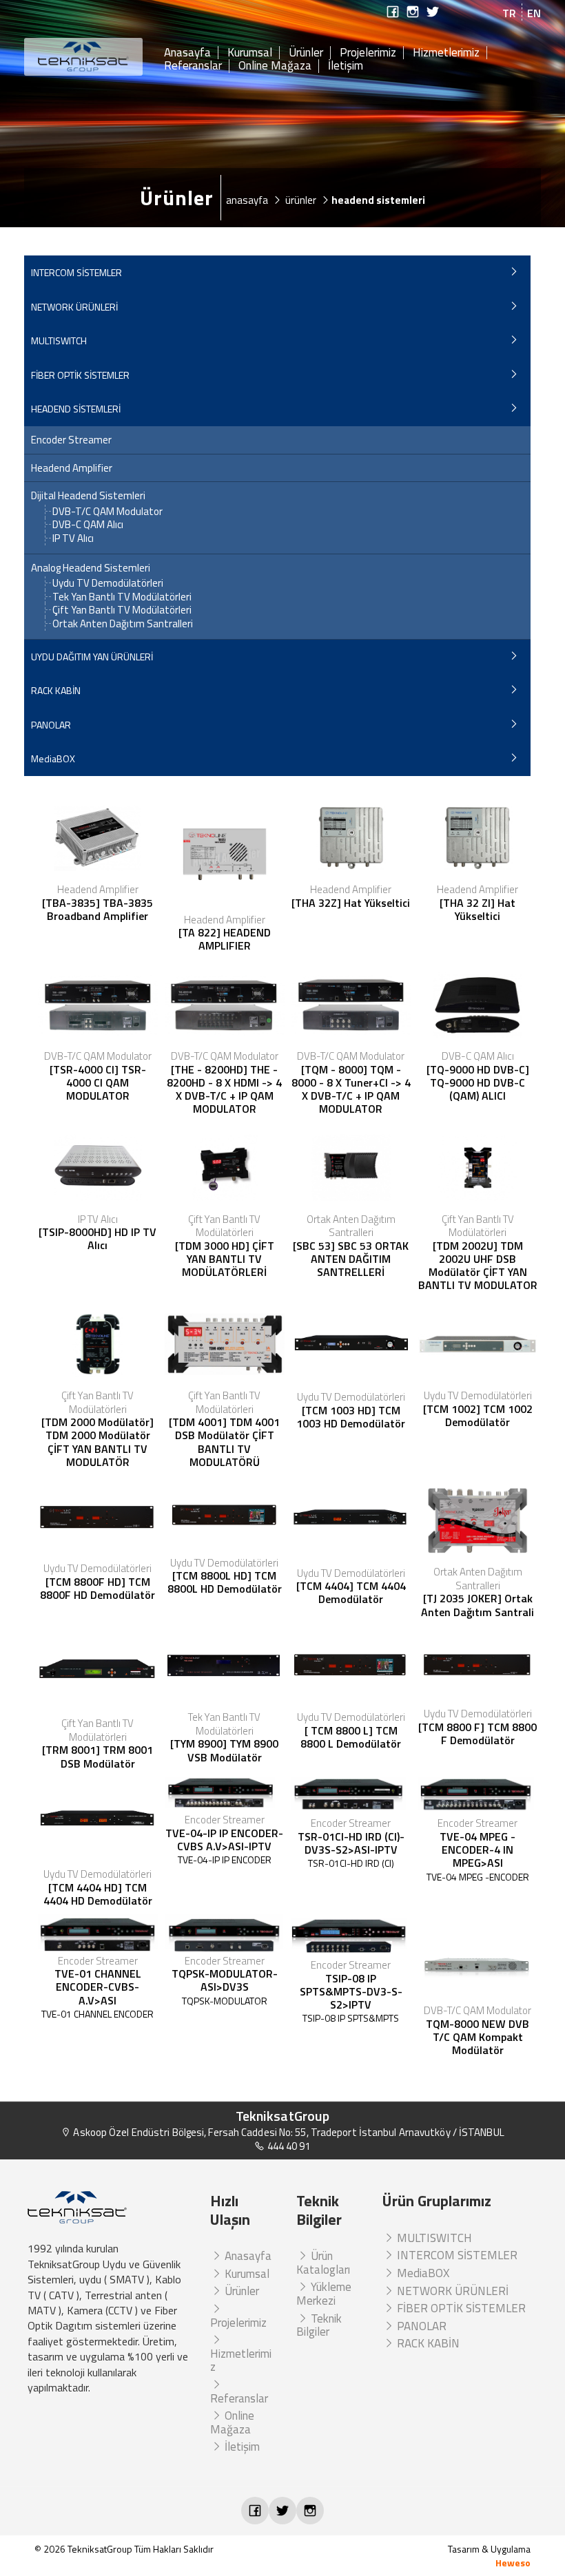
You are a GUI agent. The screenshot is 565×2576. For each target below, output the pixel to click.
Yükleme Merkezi (324, 2294)
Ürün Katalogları (323, 2263)
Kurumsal (250, 53)
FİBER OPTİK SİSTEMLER (80, 375)
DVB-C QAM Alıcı (88, 524)
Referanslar (193, 66)
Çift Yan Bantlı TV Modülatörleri (122, 610)
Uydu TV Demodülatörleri (108, 583)
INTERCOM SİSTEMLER (76, 272)
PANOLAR (51, 725)
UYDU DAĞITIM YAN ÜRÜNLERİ (92, 657)
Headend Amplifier (72, 468)
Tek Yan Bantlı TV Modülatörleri (122, 597)
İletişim (346, 66)
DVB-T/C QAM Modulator (107, 511)
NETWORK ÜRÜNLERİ (74, 307)
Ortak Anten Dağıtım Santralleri (123, 624)
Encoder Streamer (71, 440)
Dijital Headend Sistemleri (88, 496)
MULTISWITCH (59, 341)
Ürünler (306, 53)
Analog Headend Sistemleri (91, 568)
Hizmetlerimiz (446, 53)
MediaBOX (53, 758)
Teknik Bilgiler (319, 2325)
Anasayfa (187, 53)
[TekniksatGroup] (84, 57)
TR (509, 13)
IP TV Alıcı (73, 538)
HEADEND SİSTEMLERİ (76, 409)
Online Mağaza (275, 66)
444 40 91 (288, 2146)
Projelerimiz (368, 53)
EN (534, 13)
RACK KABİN (56, 690)
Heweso (513, 2563)
